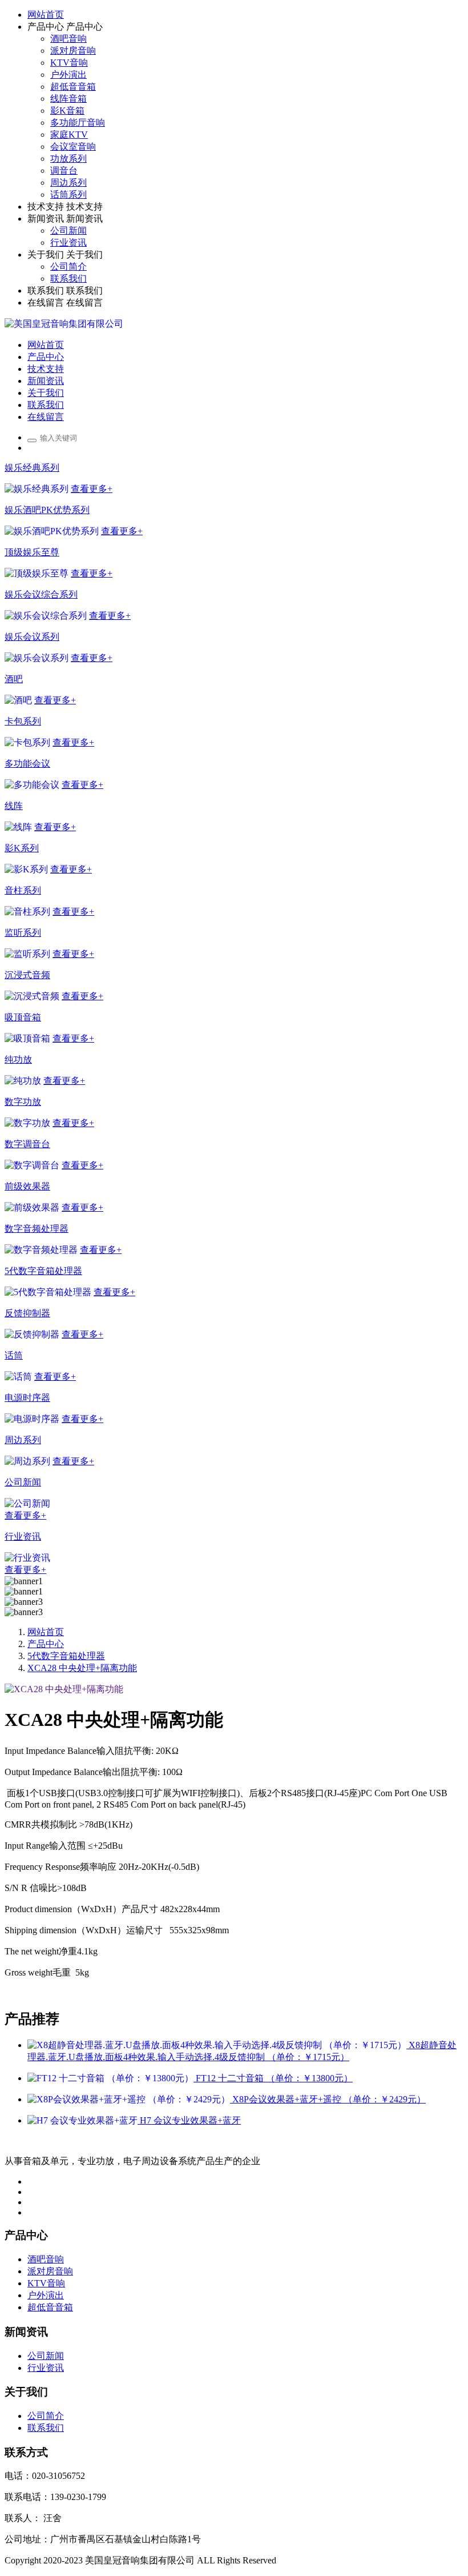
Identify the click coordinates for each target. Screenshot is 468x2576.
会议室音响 (73, 147)
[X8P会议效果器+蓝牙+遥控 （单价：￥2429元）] (130, 2099)
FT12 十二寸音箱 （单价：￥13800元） (274, 2078)
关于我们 (46, 255)
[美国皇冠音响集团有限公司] (64, 324)
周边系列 (68, 183)
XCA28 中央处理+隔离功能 (82, 1668)
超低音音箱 (73, 87)
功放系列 (68, 159)
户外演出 (68, 75)
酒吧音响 (68, 39)
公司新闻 (68, 231)
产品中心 (46, 27)
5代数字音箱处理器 (66, 1656)
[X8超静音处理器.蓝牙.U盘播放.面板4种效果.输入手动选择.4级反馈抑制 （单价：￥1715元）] (218, 2045)
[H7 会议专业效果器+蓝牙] (84, 2120)
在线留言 (46, 303)
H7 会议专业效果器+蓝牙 (190, 2120)
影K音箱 (67, 111)
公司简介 (68, 267)
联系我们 (68, 279)
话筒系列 (68, 195)
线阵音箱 (68, 99)
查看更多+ (92, 489)
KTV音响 (69, 63)
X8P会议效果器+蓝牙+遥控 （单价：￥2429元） (329, 2099)
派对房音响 (73, 51)
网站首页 (46, 15)
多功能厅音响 (78, 123)
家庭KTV (69, 135)
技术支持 (46, 207)
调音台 (64, 171)
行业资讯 (68, 243)
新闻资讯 (46, 219)
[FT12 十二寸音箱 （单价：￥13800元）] (112, 2078)
